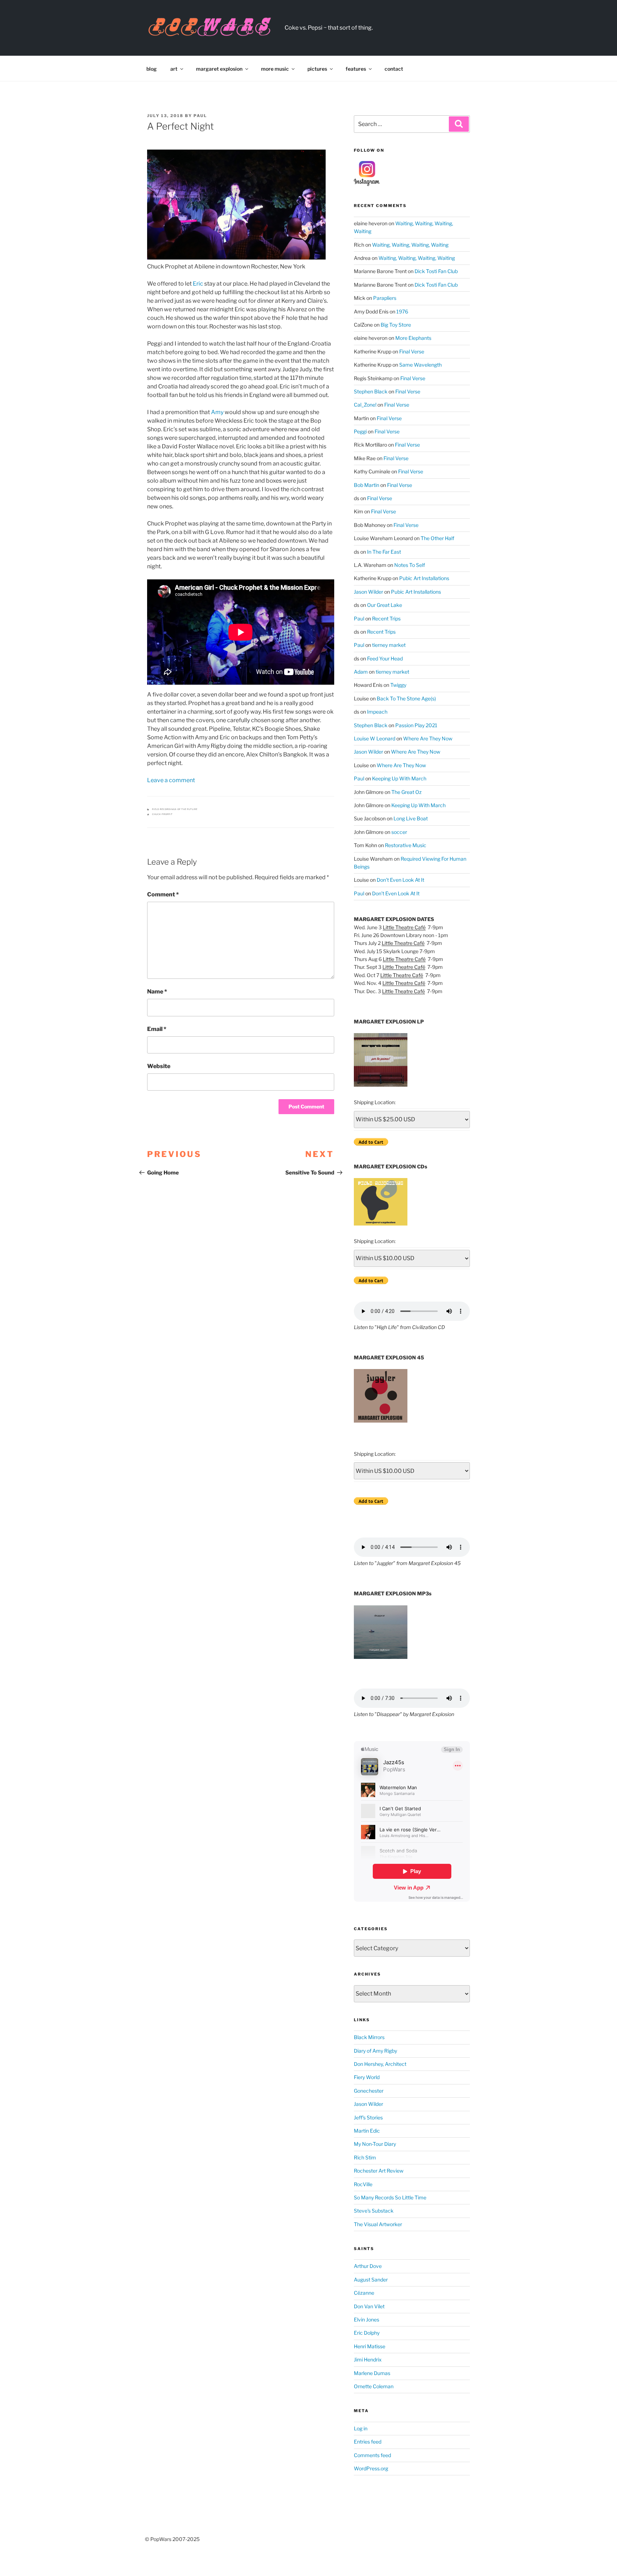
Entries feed (368, 2442)
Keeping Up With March (399, 778)
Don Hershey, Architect (380, 2064)
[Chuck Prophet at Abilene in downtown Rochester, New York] (236, 205)
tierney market (389, 645)
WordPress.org (371, 2468)
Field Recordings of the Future (175, 809)
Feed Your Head (385, 658)
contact (394, 69)
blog (152, 69)
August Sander (371, 2280)
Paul (200, 116)
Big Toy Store (396, 325)
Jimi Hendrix (368, 2359)
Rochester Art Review (379, 2171)
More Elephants (413, 338)
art (174, 69)
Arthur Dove (368, 2266)
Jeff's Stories (368, 2117)
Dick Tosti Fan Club (436, 271)
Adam (361, 672)
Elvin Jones (367, 2320)
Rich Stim (365, 2157)
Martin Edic (367, 2131)
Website (159, 1066)
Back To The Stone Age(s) (406, 698)
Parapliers (385, 298)
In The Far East (384, 552)
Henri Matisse (370, 2346)
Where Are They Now (428, 738)
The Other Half (437, 538)
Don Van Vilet (369, 2306)
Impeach (377, 712)
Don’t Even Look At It (400, 880)
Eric (198, 284)
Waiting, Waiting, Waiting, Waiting (410, 245)
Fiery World (367, 2077)
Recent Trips (386, 618)
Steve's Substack (374, 2211)
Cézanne (364, 2293)
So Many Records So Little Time (390, 2197)
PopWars (323, 24)
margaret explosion (219, 69)
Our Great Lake (385, 605)
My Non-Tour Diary (375, 2144)
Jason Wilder (368, 592)
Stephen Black (371, 391)
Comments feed (372, 2455)
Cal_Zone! (365, 405)
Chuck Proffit (162, 814)
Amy (217, 412)
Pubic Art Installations (424, 578)
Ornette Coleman (374, 2386)
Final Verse (412, 351)
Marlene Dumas (372, 2373)
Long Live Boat (411, 818)
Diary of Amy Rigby (375, 2051)
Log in (361, 2428)
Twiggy (398, 685)
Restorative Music (406, 845)
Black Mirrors (369, 2037)
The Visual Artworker (378, 2224)
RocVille (363, 2184)
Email (157, 1029)
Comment (163, 894)
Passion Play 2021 (416, 725)
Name (157, 992)
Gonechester (369, 2091)
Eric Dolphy (367, 2333)
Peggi (360, 431)
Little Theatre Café (404, 927)
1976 (402, 311)
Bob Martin (367, 485)
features (356, 69)
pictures (317, 69)
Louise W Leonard (375, 738)
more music (275, 69)
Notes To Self (410, 565)
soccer (399, 832)
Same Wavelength (420, 365)
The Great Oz (407, 792)
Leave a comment (171, 780)
